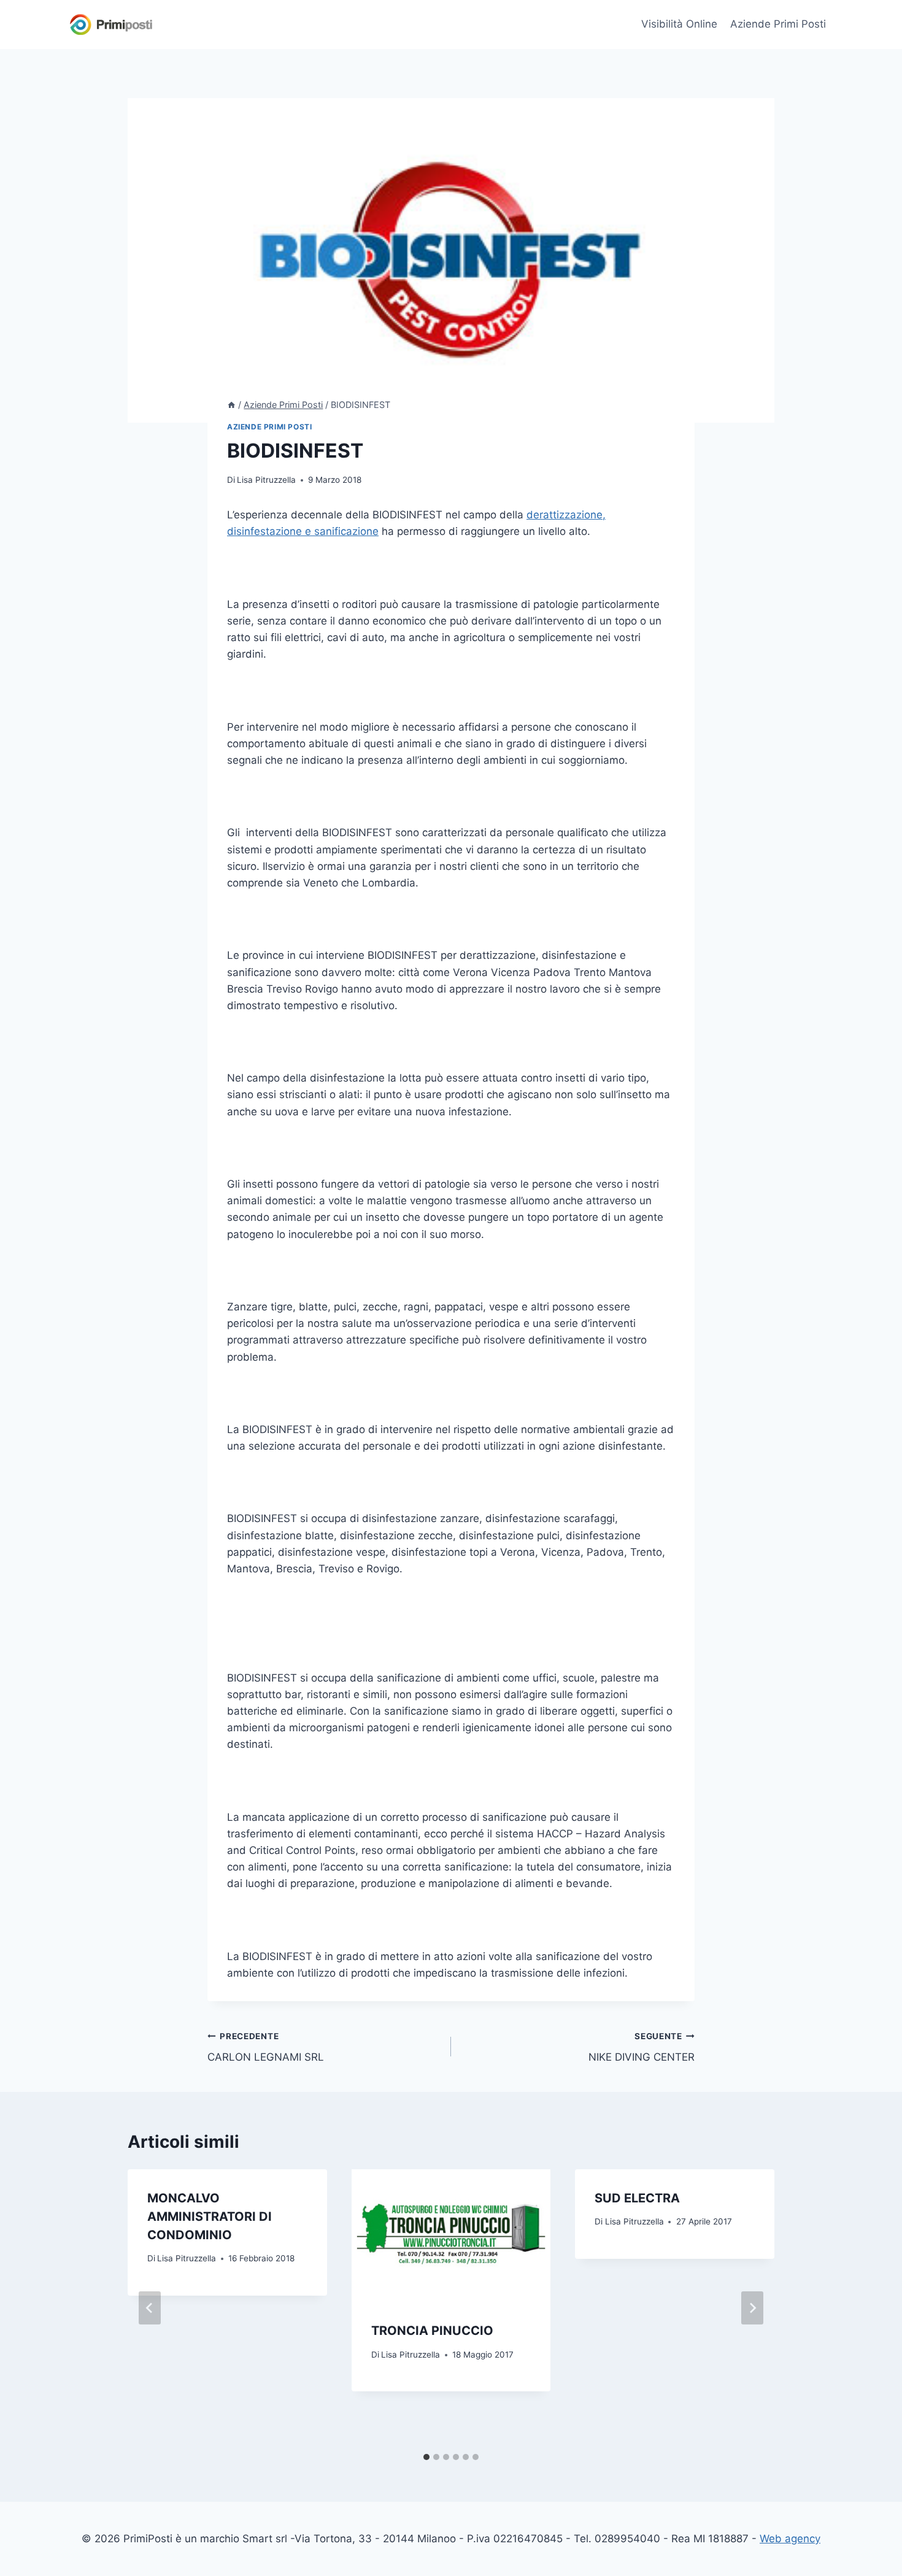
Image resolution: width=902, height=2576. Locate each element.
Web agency (790, 2539)
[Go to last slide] (150, 2308)
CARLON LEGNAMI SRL (266, 2047)
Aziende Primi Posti (778, 24)
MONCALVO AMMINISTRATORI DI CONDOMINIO (210, 2217)
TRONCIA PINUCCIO (432, 2331)
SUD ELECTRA (637, 2198)
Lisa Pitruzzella (266, 480)
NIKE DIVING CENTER (642, 2047)
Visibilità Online (679, 24)
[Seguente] (752, 2308)
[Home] (231, 405)
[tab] (426, 2457)
